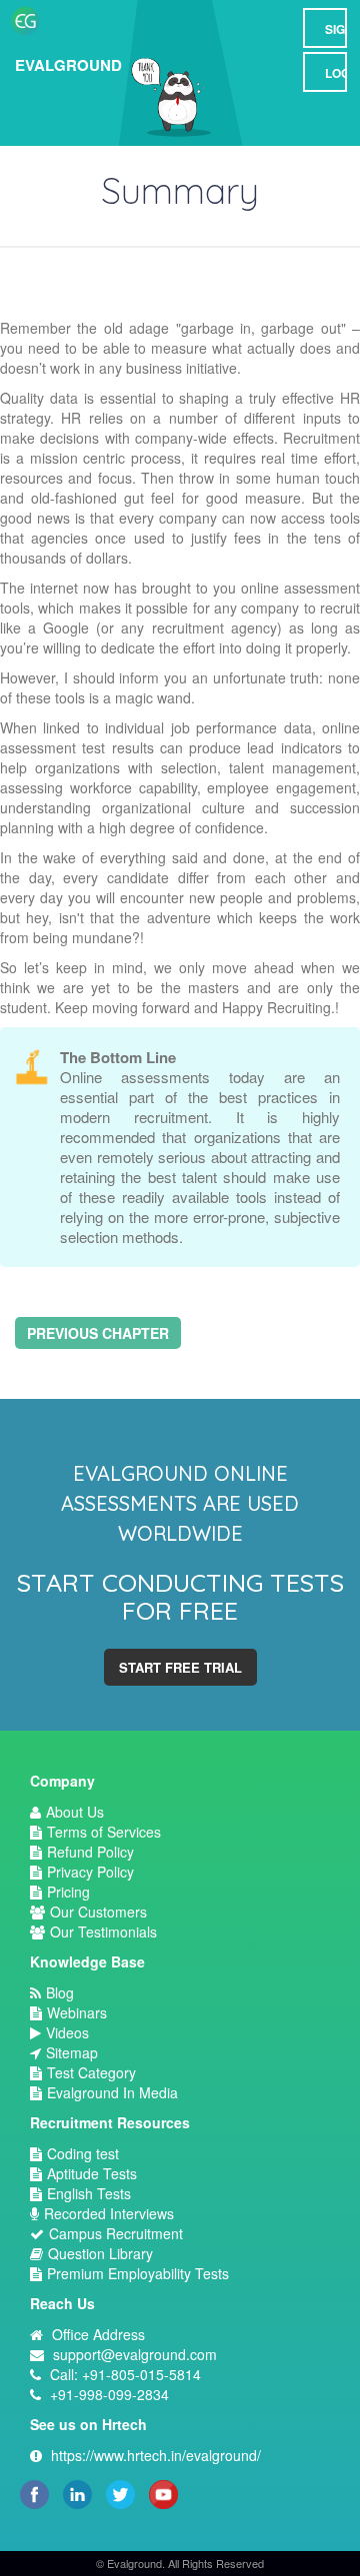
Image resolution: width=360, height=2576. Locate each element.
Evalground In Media (112, 2092)
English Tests (89, 2193)
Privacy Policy (90, 1872)
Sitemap (72, 2052)
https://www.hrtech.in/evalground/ (156, 2455)
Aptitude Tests (92, 2173)
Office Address (98, 2334)
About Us (75, 1812)
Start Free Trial (180, 1667)
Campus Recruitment (116, 2233)
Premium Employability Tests (138, 2273)
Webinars (77, 2012)
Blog (60, 1992)
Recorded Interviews (109, 2213)
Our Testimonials (103, 1932)
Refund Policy (90, 1852)
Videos (67, 2032)
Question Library (100, 2253)
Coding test (83, 2153)
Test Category (91, 2072)
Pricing (68, 1892)
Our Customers (98, 1912)
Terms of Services (104, 1832)
